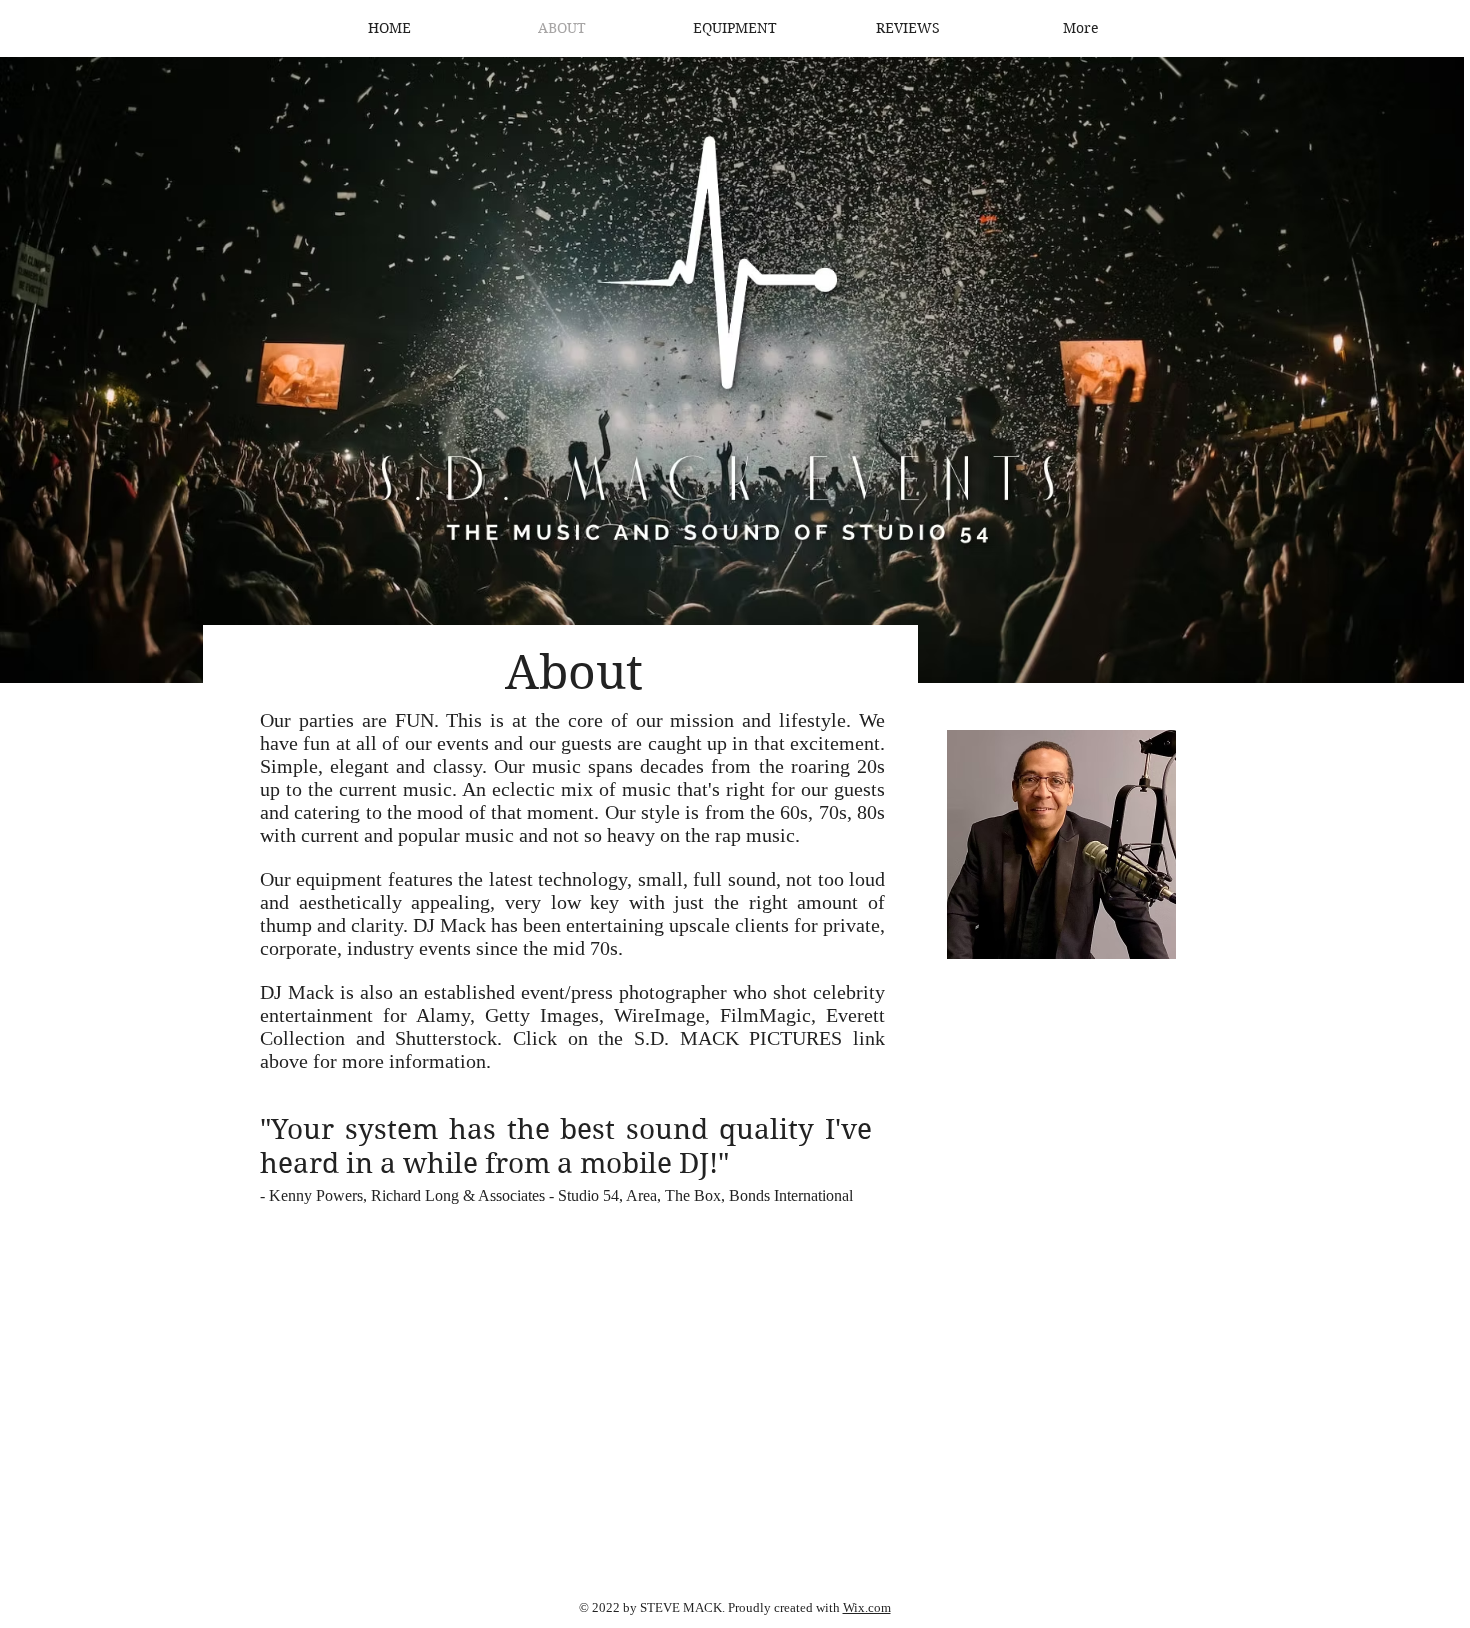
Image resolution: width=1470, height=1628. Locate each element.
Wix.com (867, 1607)
